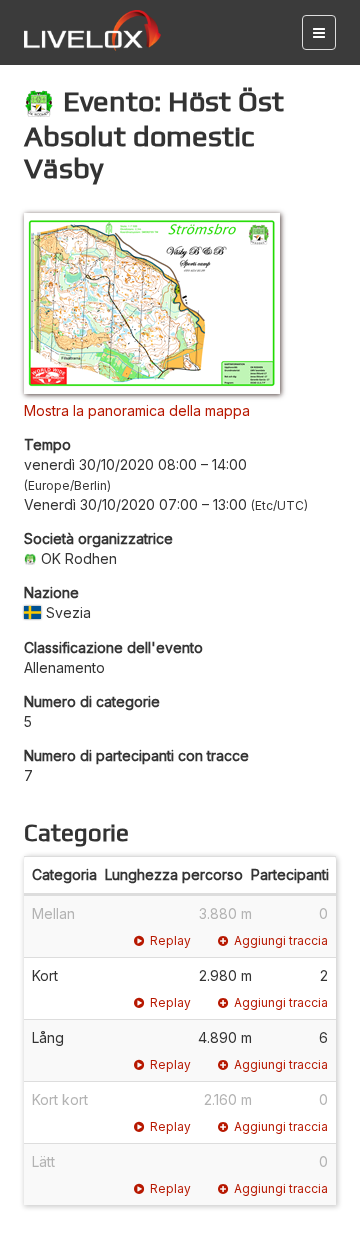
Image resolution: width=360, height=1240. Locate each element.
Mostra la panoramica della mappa (137, 410)
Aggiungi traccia (281, 940)
